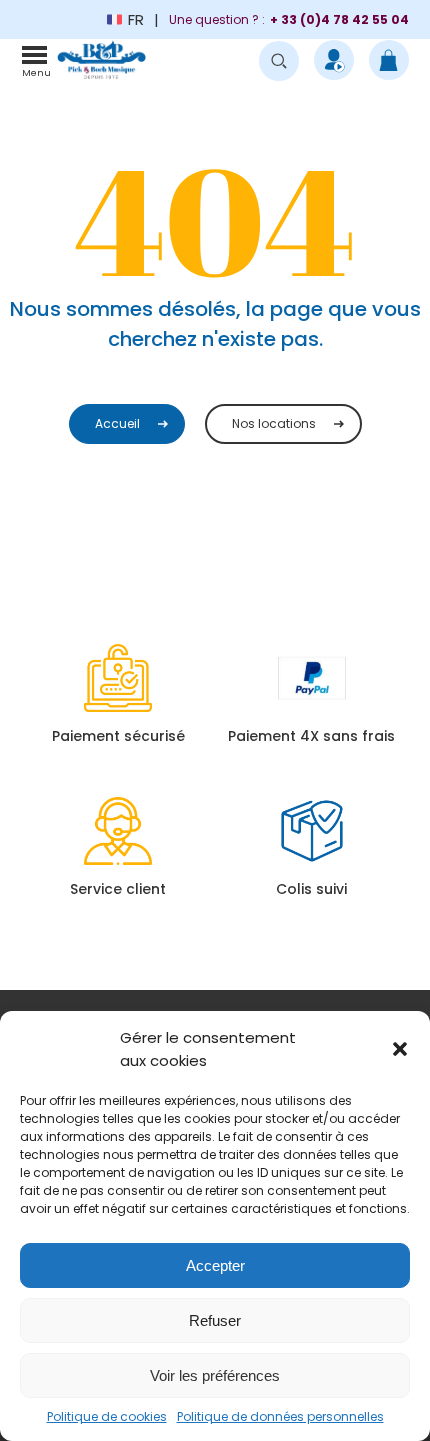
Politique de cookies (107, 1416)
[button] (400, 1049)
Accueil (117, 423)
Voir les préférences (215, 1375)
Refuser (215, 1320)
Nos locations (274, 423)
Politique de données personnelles (280, 1416)
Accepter (215, 1265)
